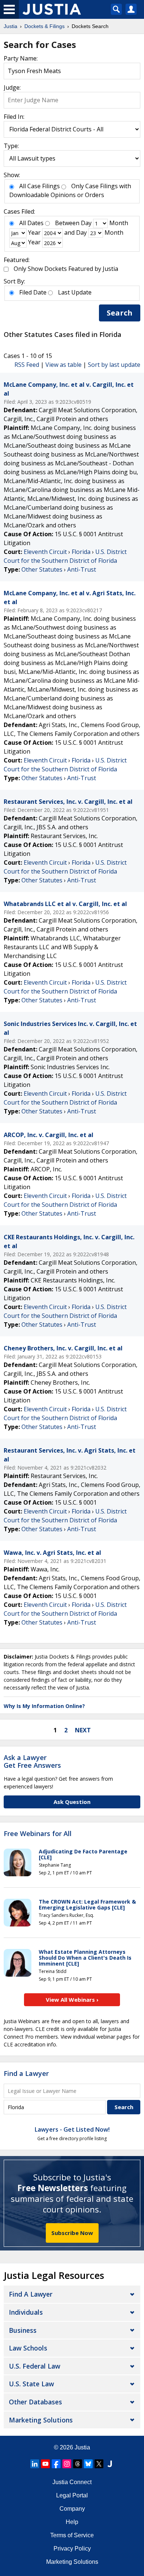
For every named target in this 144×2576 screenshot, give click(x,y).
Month (119, 223)
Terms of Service (72, 2535)
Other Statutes (42, 569)
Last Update (75, 292)
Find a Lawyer (26, 2073)
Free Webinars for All (38, 1834)
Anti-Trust (82, 569)
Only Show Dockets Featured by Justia (66, 269)
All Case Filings (40, 186)
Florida (81, 552)
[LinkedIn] (35, 2464)
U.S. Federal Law (35, 2366)
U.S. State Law (31, 2384)
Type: (11, 146)
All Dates (31, 223)
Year (34, 233)
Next (83, 1730)
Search (120, 313)
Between (67, 223)
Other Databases (35, 2402)
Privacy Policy (72, 2549)
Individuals (26, 2312)
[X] (99, 2464)
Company (72, 2509)
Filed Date (33, 292)
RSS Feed (27, 365)
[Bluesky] (88, 2464)
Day (86, 223)
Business (23, 2330)
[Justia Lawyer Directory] (110, 2464)
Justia (82, 2447)
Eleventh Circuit (45, 552)
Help (72, 2522)
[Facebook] (56, 2464)
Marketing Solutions (41, 2420)
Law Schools (28, 2348)
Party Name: (21, 58)
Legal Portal (72, 2495)
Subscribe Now (72, 2233)
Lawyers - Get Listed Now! (72, 2129)
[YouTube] (45, 2464)
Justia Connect (72, 2482)
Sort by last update (114, 365)
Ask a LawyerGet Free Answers (32, 1761)
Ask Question (72, 1802)
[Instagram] (67, 2464)
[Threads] (78, 2464)
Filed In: (14, 117)
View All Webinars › (72, 2000)
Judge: (12, 87)
